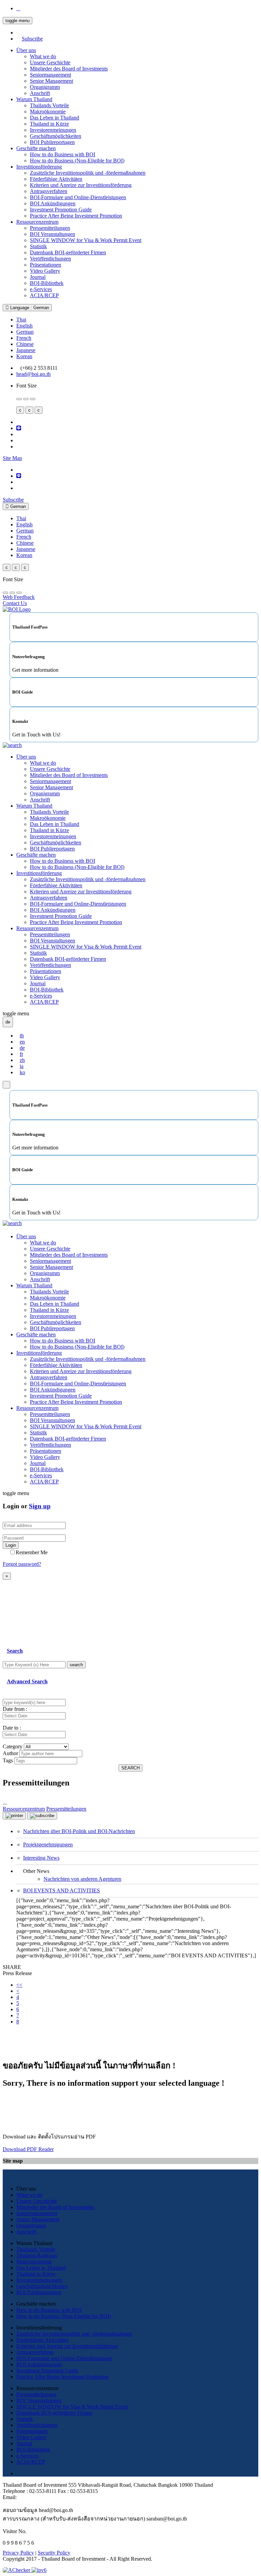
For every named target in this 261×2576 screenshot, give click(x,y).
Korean (24, 356)
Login (11, 1545)
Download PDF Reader (28, 2149)
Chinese (25, 344)
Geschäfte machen (36, 148)
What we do (43, 56)
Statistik (38, 246)
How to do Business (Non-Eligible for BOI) (77, 161)
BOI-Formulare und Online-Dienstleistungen (78, 197)
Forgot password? (22, 1564)
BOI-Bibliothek (47, 283)
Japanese (26, 350)
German (25, 332)
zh (22, 1060)
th (22, 1036)
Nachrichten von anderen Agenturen (82, 1879)
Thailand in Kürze (49, 124)
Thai (21, 320)
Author (10, 1753)
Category (13, 1746)
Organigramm (45, 87)
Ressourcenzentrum (37, 222)
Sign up (40, 1506)
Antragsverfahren (49, 191)
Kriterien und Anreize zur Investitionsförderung (81, 185)
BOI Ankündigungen (53, 203)
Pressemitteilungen (50, 228)
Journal (38, 277)
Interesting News (41, 1858)
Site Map (12, 458)
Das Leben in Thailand (55, 118)
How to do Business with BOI (63, 154)
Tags (8, 1760)
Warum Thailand (34, 99)
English (24, 326)
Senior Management (51, 81)
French (24, 338)
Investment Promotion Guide (61, 210)
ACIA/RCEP (44, 295)
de (22, 1048)
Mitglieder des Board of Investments (69, 69)
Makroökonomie (48, 112)
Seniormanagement (50, 75)
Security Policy (54, 2553)
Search (15, 1651)
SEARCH (130, 1768)
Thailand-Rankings (37, 2255)
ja (22, 1066)
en (22, 1042)
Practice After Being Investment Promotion (76, 216)
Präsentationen (46, 265)
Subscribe (32, 39)
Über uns (26, 50)
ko (22, 1072)
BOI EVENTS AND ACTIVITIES (62, 1890)
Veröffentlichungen (50, 259)
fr (21, 1054)
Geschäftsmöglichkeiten (56, 136)
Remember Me (32, 1552)
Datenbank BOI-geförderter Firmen (68, 252)
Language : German (29, 308)
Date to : (12, 1728)
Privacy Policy (18, 2553)
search (76, 1665)
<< (19, 1985)
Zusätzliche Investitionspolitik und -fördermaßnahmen (88, 173)
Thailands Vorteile (49, 105)
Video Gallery (45, 271)
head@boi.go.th (33, 374)
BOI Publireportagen (52, 142)
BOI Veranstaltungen (53, 234)
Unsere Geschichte (50, 62)
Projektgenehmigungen (48, 1844)
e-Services (41, 289)
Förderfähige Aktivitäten (56, 179)
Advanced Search (27, 1681)
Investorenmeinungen (53, 130)
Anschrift (40, 93)
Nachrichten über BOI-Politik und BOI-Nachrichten (79, 1831)
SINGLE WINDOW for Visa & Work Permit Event (86, 240)
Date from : (15, 1709)
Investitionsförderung (39, 167)
